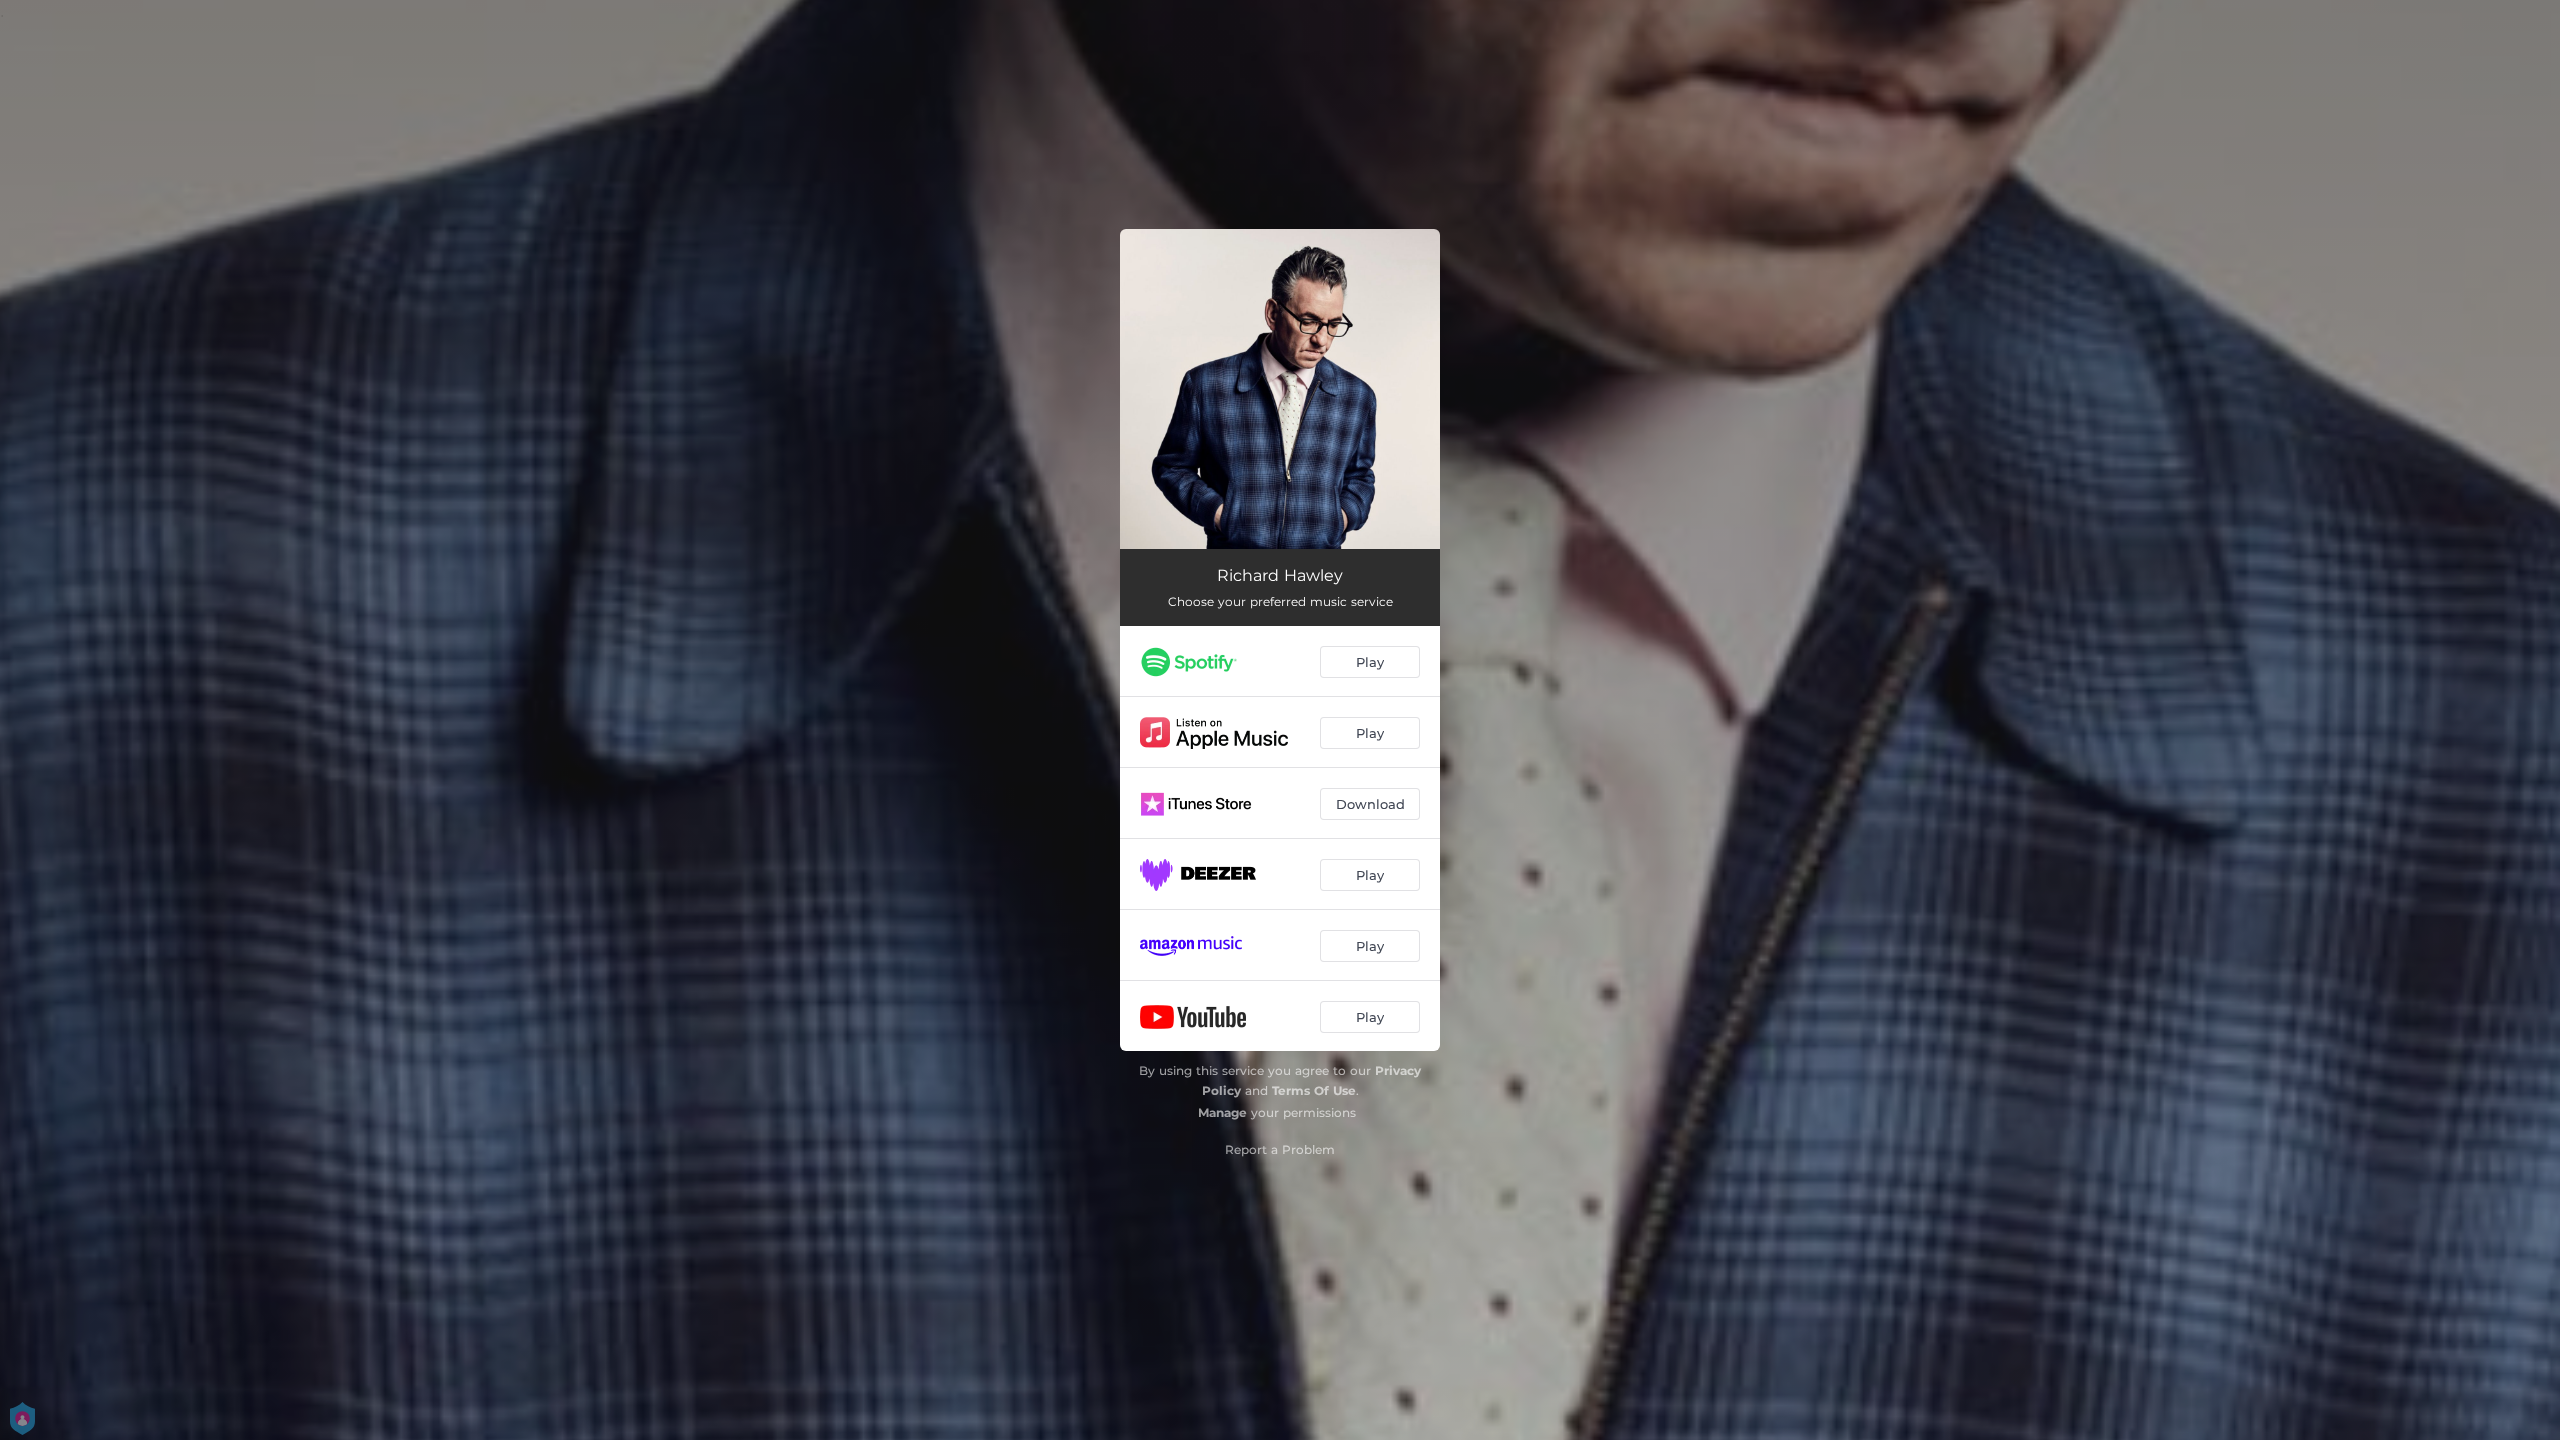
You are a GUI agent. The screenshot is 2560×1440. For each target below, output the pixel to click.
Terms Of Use (1314, 1090)
